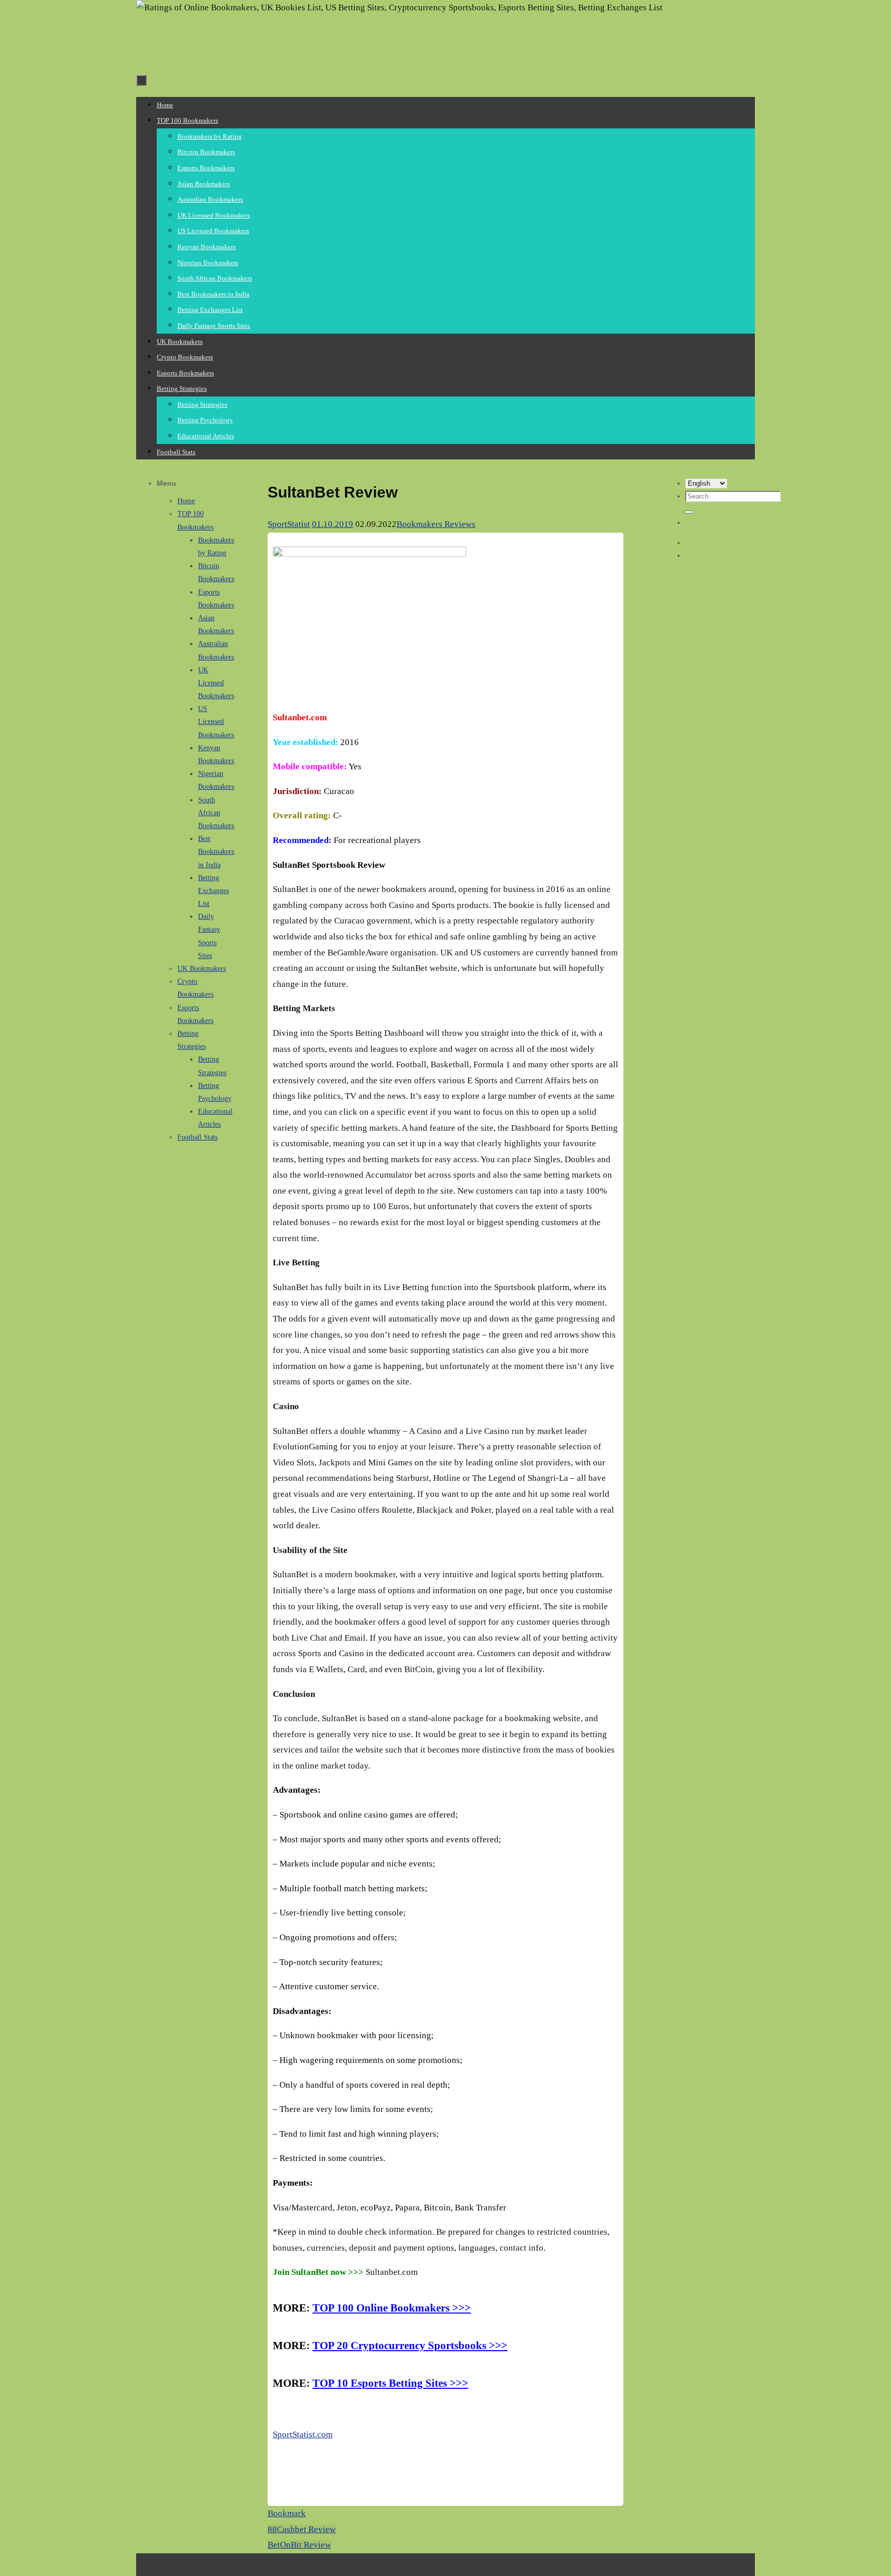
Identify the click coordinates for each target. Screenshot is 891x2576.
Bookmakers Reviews (436, 524)
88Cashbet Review (302, 2529)
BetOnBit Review (299, 2545)
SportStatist (289, 524)
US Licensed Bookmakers (216, 722)
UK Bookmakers (202, 969)
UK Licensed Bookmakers (216, 683)
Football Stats (197, 1137)
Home (186, 501)
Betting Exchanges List (213, 891)
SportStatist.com (303, 2434)
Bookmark (287, 2513)
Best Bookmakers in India (216, 852)
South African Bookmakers (216, 813)
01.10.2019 (333, 524)
